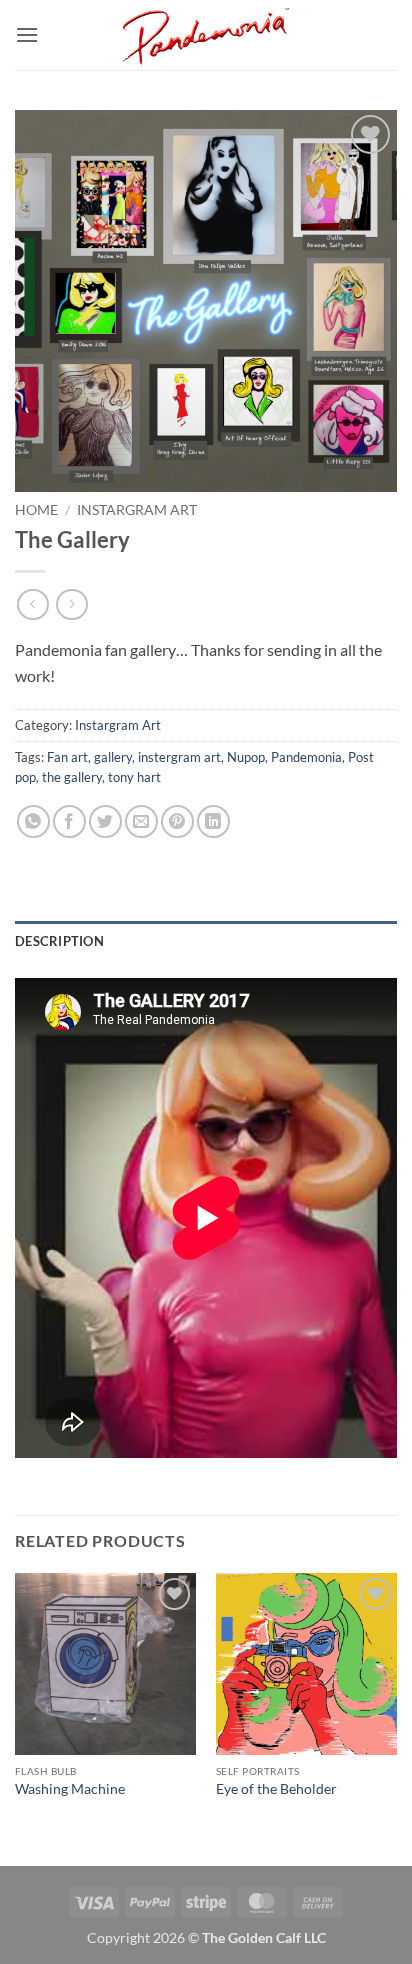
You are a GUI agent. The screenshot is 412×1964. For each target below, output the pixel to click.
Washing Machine (70, 1789)
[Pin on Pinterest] (177, 821)
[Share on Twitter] (105, 821)
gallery (113, 757)
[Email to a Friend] (141, 821)
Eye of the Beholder (276, 1789)
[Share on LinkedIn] (213, 821)
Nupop (246, 757)
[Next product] (32, 604)
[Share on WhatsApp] (33, 821)
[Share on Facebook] (69, 821)
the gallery (72, 777)
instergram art (179, 757)
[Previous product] (71, 604)
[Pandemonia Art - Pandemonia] (206, 35)
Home (36, 510)
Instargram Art (137, 510)
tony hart (134, 777)
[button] (27, 34)
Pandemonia (306, 757)
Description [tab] (59, 941)
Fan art (67, 757)
